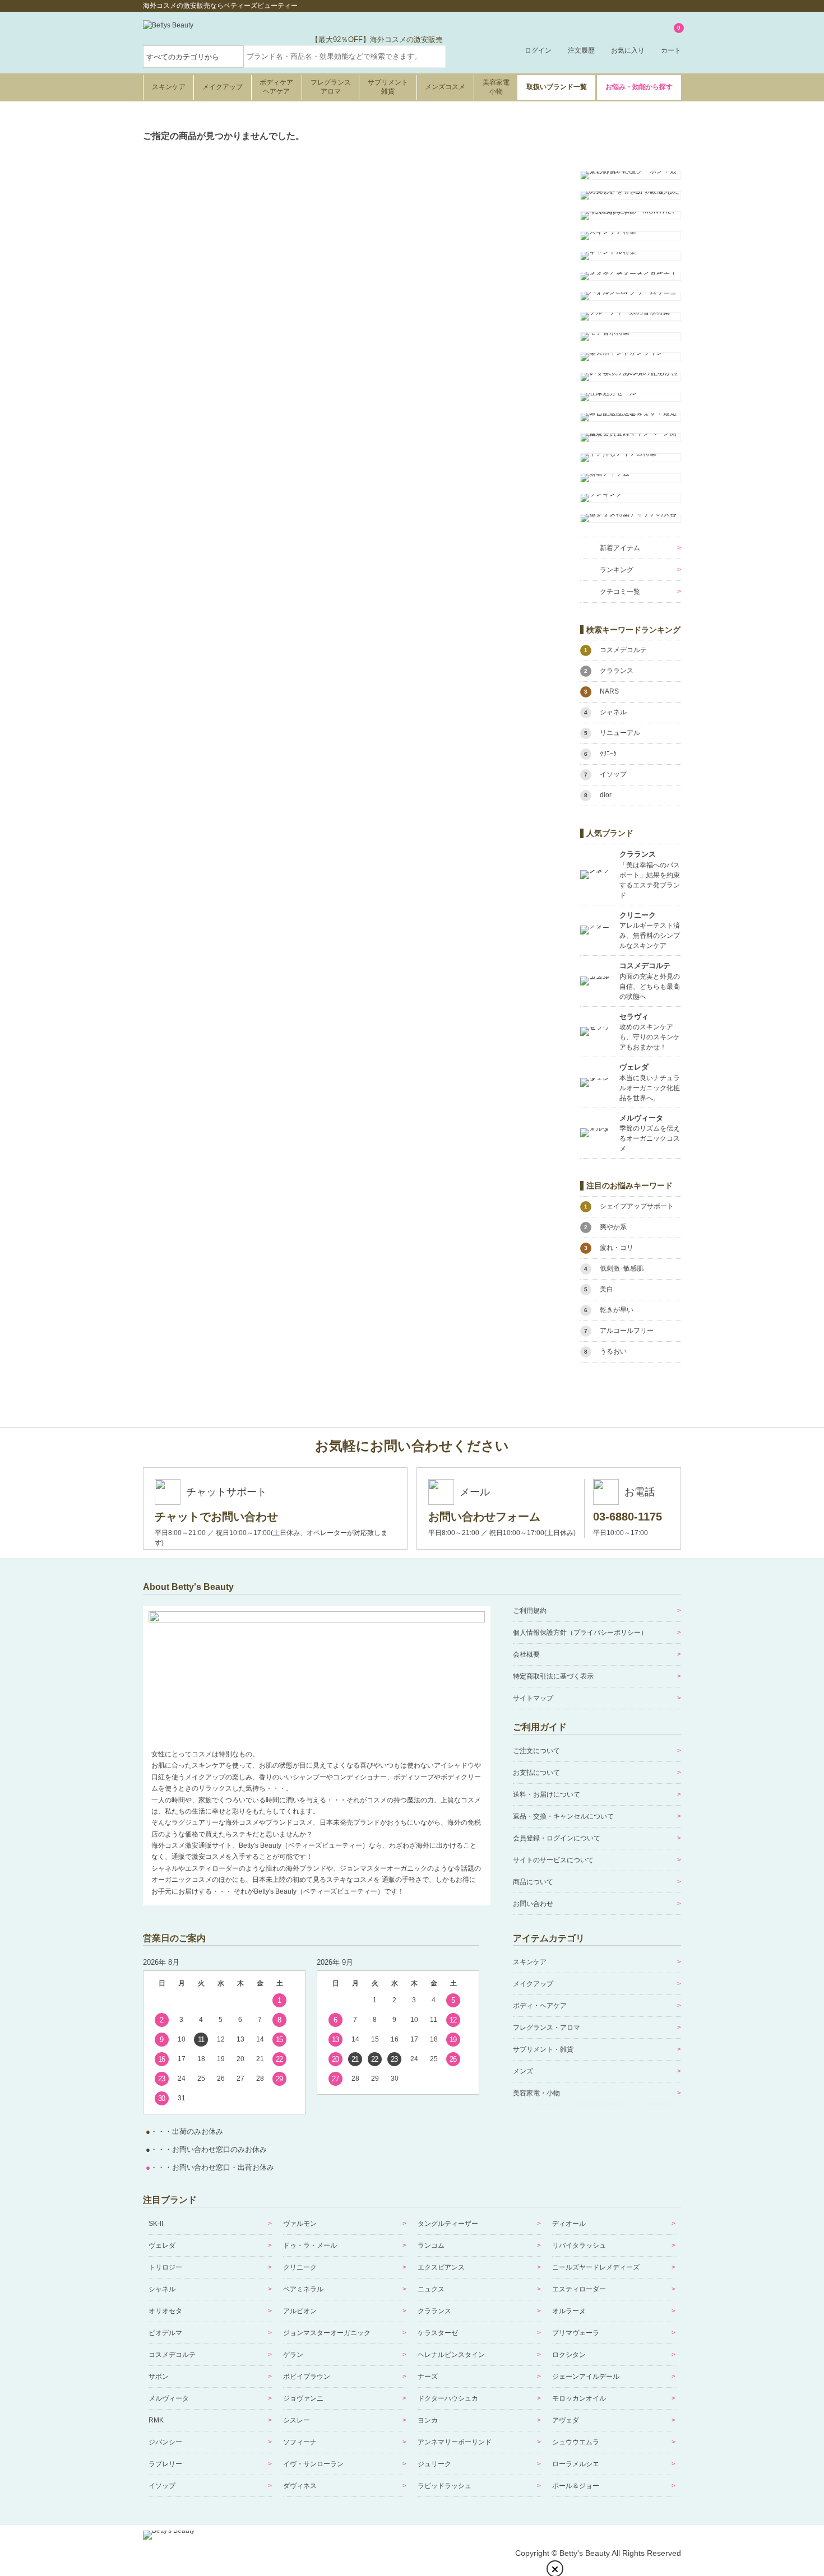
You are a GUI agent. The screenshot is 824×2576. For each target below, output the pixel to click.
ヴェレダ (162, 2245)
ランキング (617, 570)
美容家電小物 (496, 87)
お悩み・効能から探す (639, 87)
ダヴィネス (300, 2486)
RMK (156, 2420)
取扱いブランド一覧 (557, 87)
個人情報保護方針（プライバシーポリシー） (580, 1633)
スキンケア (169, 87)
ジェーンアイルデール (586, 2377)
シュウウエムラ (576, 2442)
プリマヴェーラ (576, 2333)
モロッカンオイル (579, 2398)
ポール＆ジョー (576, 2486)
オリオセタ (165, 2311)
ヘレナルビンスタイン (451, 2355)
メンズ (523, 2071)
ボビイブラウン (307, 2377)
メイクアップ (223, 87)
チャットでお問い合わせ (216, 1517)
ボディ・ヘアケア (540, 2006)
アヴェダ (566, 2420)
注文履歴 (581, 50)
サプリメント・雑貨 (543, 2049)
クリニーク (300, 2267)
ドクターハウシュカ (448, 2398)
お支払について (536, 1773)
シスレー (297, 2420)
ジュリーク (434, 2464)
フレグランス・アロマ (547, 2028)
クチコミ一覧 (620, 592)
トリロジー (165, 2267)
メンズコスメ (445, 87)
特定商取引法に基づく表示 (553, 1676)
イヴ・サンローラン (313, 2464)
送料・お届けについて (547, 1794)
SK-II (156, 2224)
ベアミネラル (303, 2289)
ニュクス (431, 2289)
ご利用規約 (530, 1611)
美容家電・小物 (536, 2093)
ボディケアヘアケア (276, 87)
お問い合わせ (533, 1904)
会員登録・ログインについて (557, 1838)
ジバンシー (165, 2442)
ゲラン (293, 2355)
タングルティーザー (448, 2224)
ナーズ (428, 2377)
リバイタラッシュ (579, 2245)
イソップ (162, 2486)
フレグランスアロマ (331, 87)
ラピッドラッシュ (445, 2486)
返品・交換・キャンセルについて (563, 1816)
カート (671, 40)
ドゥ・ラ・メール (310, 2245)
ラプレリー (165, 2464)
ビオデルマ (165, 2333)
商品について (533, 1882)
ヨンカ (428, 2420)
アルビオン (300, 2311)
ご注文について (536, 1751)
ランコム (431, 2245)
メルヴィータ (169, 2398)
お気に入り (628, 50)
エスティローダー (579, 2289)
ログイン (538, 50)
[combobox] (345, 57)
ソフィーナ (300, 2442)
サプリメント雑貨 (388, 87)
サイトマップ (533, 1698)
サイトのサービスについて (553, 1860)
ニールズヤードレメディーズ (596, 2267)
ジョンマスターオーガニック (327, 2333)
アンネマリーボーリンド (455, 2442)
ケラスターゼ (438, 2333)
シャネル (162, 2289)
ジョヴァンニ (303, 2398)
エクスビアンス (441, 2267)
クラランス (434, 2311)
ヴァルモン (300, 2224)
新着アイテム (620, 548)
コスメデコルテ (172, 2355)
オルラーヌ (569, 2311)
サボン (159, 2377)
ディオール (569, 2224)
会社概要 (526, 1654)
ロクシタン (569, 2355)
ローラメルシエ (576, 2464)
